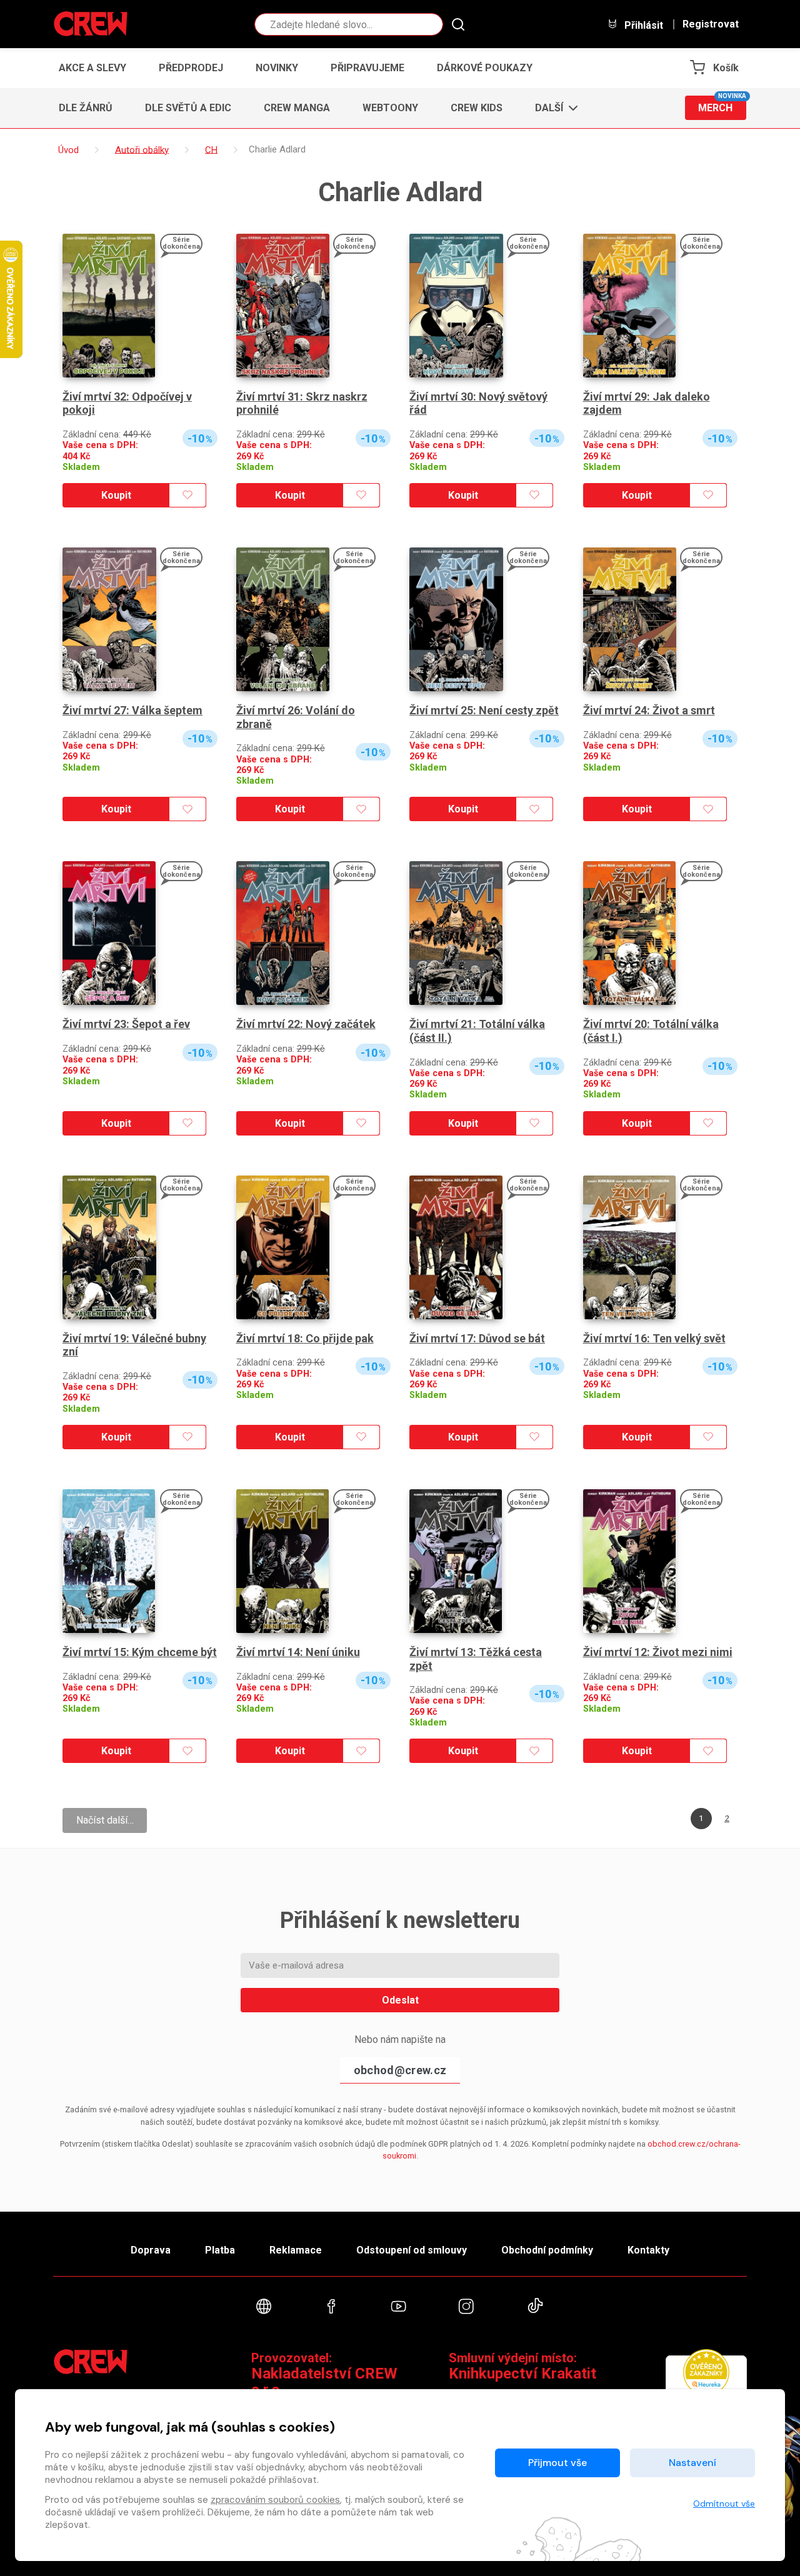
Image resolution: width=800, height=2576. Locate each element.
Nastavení (692, 2463)
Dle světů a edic (188, 108)
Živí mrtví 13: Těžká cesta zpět (476, 1659)
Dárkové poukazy (485, 68)
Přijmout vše (557, 2463)
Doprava (151, 2250)
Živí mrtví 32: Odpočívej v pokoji (127, 403)
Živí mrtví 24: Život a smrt (649, 710)
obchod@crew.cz (400, 2070)
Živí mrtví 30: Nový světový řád (478, 403)
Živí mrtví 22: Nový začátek (306, 1024)
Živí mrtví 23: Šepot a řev (126, 1024)
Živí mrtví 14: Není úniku (298, 1652)
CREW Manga (297, 108)
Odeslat (400, 2000)
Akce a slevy (92, 68)
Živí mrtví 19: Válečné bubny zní (134, 1345)
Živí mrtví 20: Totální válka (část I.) (651, 1031)
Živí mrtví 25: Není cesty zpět (484, 710)
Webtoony (390, 108)
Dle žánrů (86, 108)
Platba (220, 2250)
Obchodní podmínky (547, 2250)
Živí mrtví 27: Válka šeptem (132, 710)
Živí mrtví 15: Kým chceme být (140, 1652)
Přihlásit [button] (642, 25)
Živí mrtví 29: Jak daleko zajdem (647, 403)
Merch (722, 105)
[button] (553, 108)
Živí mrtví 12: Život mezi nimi (658, 1652)
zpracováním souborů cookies (275, 2500)
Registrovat (711, 24)
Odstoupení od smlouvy (412, 2250)
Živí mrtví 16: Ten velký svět (654, 1338)
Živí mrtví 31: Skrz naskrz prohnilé (302, 403)
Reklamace (296, 2250)
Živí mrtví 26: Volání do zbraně (296, 717)
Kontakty (648, 2250)
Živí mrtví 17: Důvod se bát (477, 1338)
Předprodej (191, 68)
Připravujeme (367, 68)
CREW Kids (477, 108)
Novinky (277, 68)
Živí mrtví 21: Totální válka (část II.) (477, 1031)
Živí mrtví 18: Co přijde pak (305, 1338)
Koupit (116, 495)
